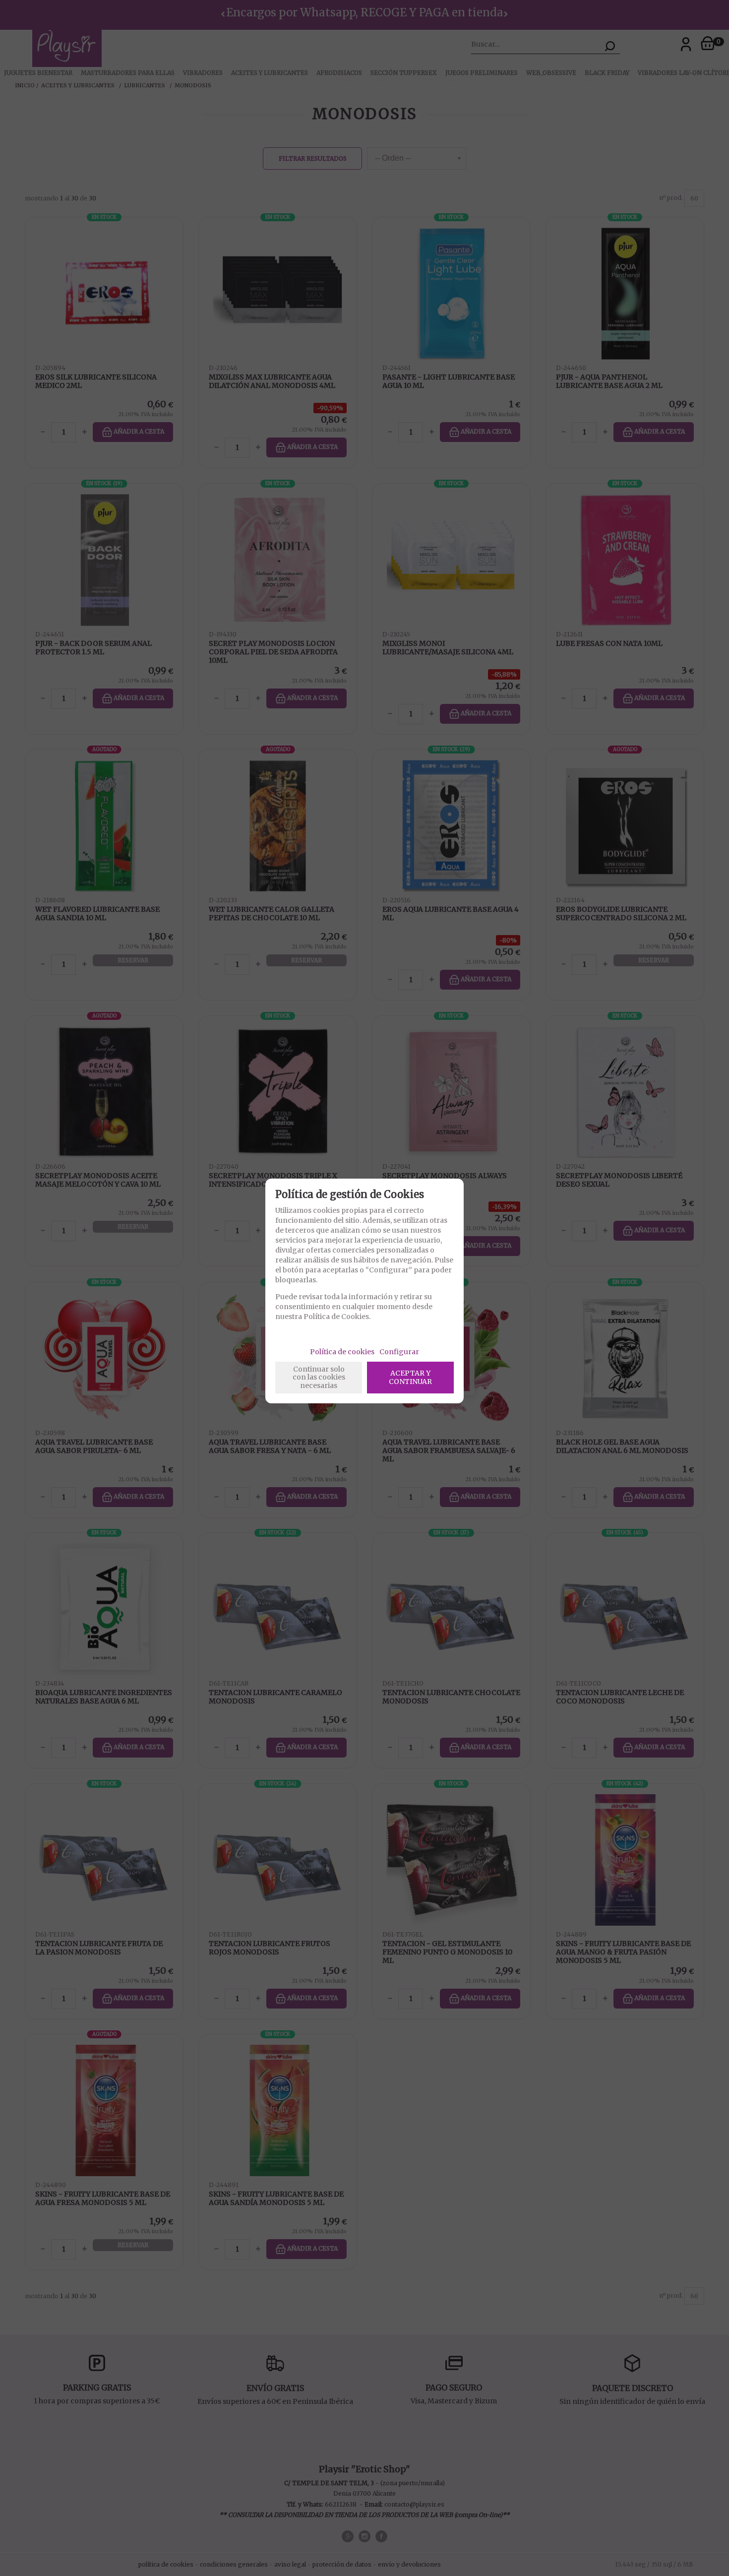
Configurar (399, 1352)
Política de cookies (342, 1352)
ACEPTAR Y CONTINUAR (410, 1377)
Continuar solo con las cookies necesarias (319, 1378)
